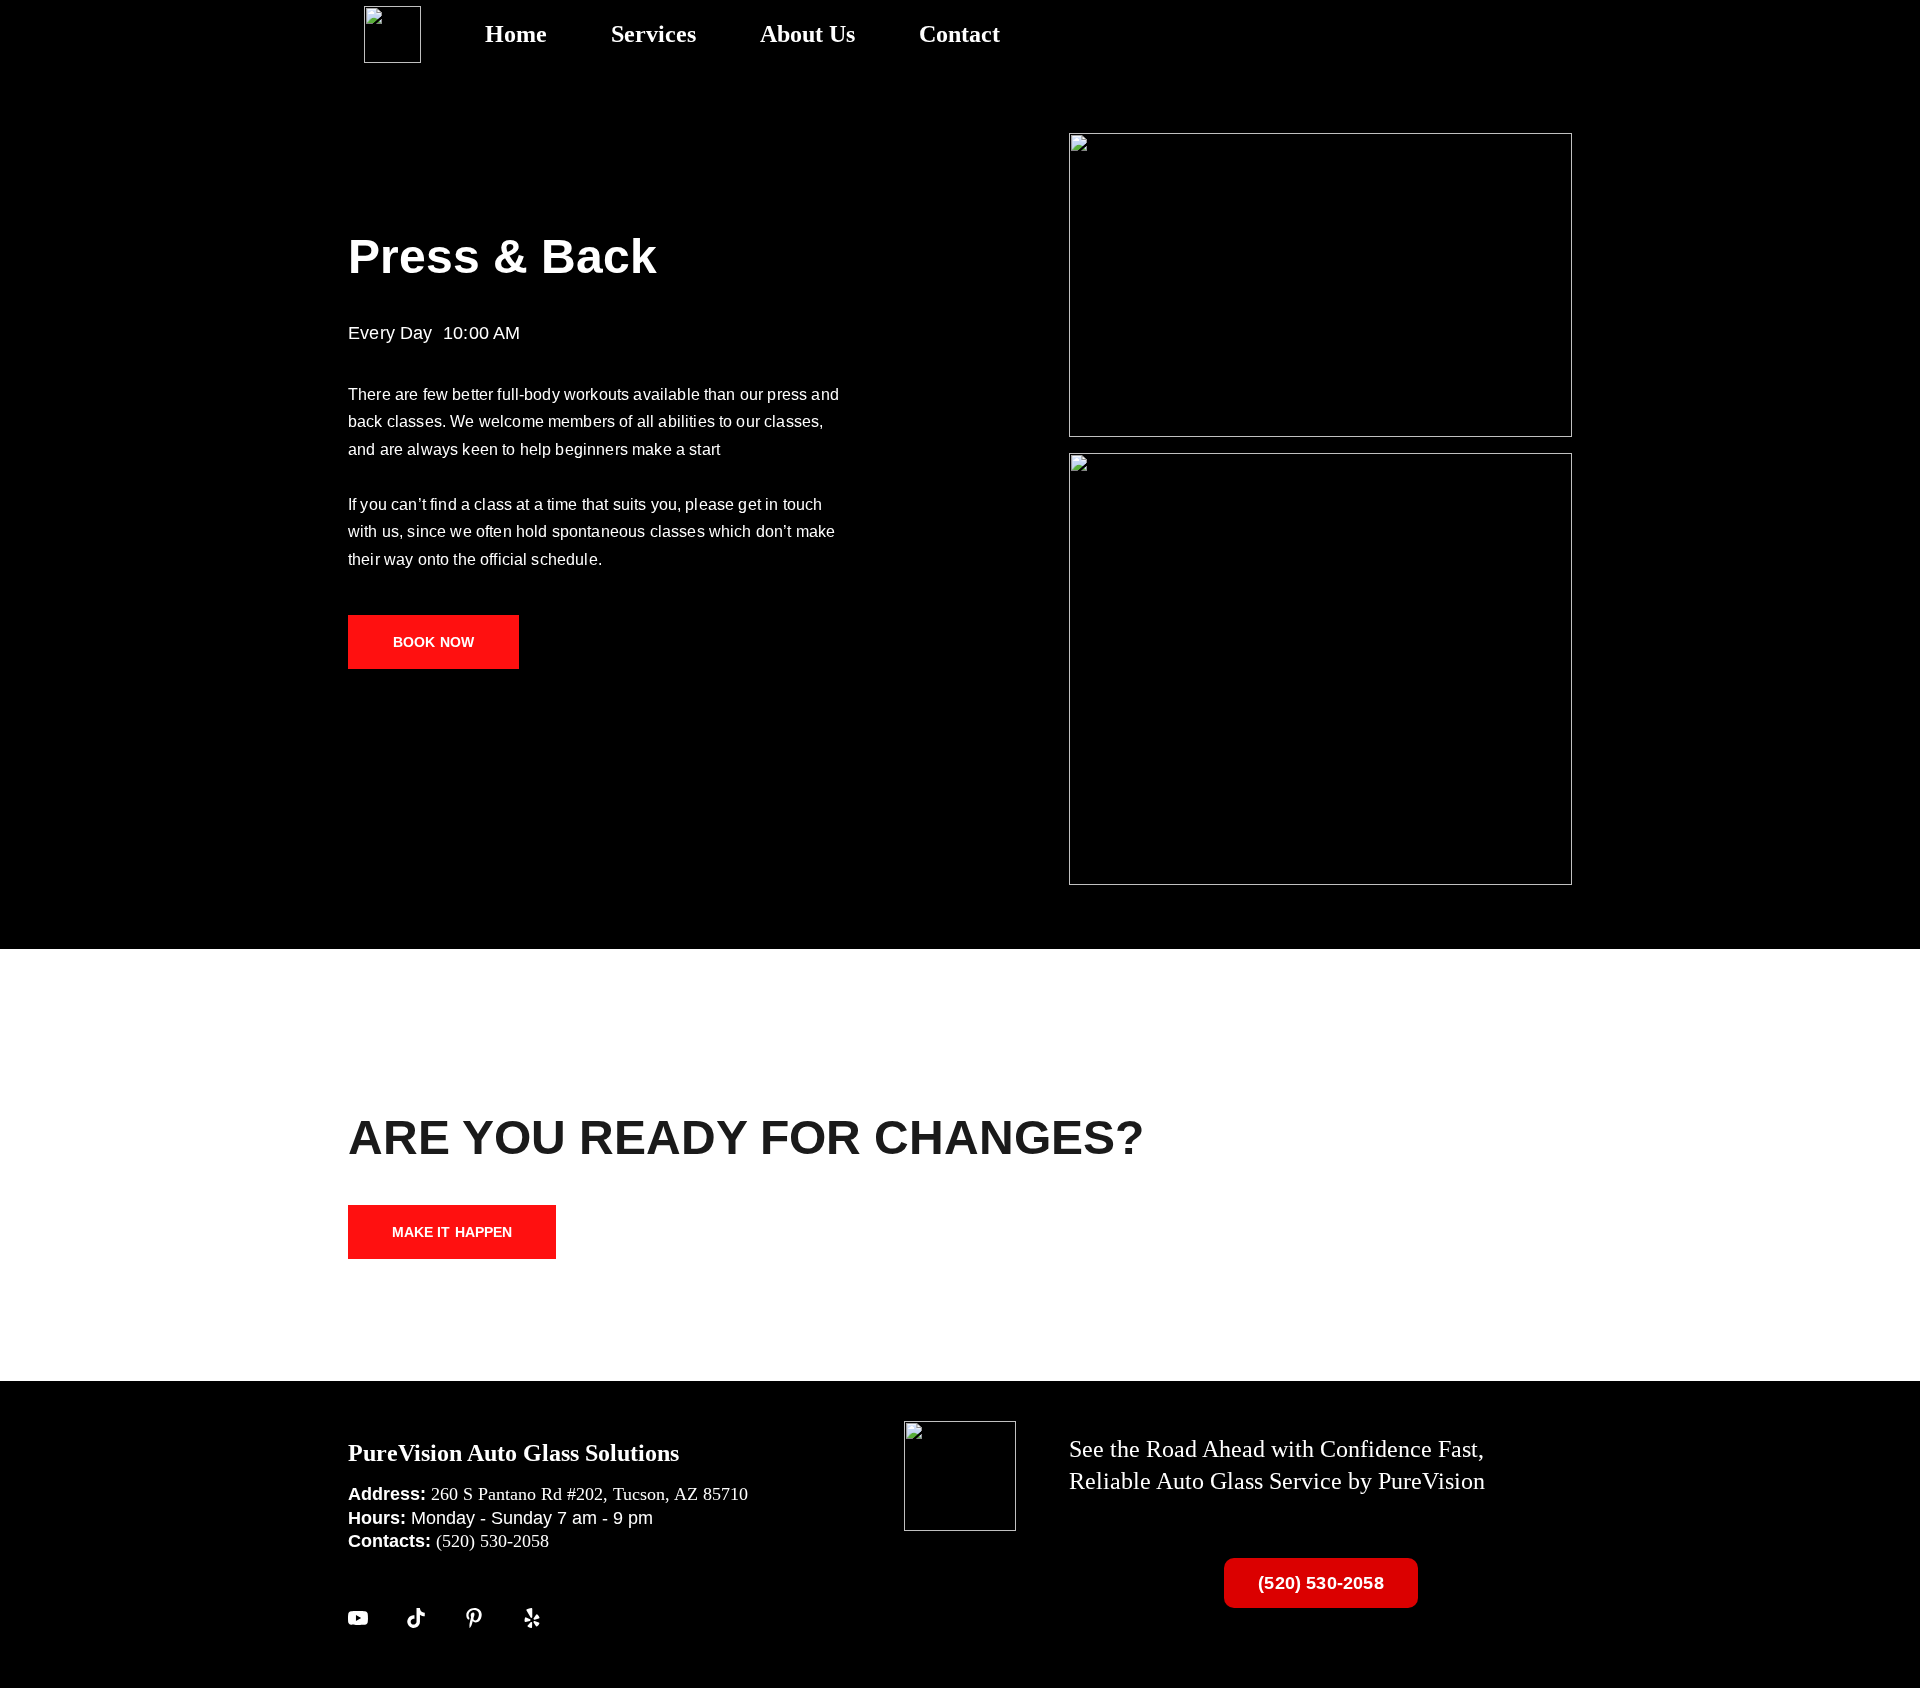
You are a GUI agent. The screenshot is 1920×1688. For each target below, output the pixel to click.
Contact (959, 34)
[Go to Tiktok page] (416, 1618)
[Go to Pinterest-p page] (474, 1618)
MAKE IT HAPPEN (452, 1232)
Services (653, 34)
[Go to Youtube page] (358, 1618)
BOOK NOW (433, 642)
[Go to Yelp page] (532, 1618)
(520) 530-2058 (1321, 1583)
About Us (807, 34)
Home (516, 34)
